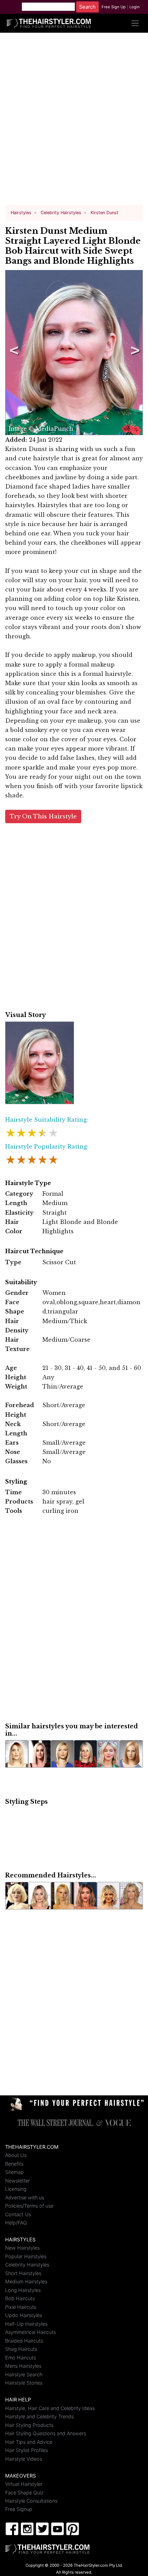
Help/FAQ (16, 2223)
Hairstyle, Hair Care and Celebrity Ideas (50, 2408)
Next (134, 353)
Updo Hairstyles (24, 2315)
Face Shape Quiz (24, 2493)
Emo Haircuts (20, 2358)
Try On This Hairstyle (43, 816)
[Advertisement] (74, 122)
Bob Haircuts (20, 2298)
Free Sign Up (114, 7)
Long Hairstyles (23, 2290)
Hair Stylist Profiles (27, 2450)
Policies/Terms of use (29, 2206)
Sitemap (14, 2172)
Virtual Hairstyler (24, 2484)
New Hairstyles (22, 2248)
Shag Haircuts (21, 2349)
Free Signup (19, 2509)
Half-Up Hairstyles (26, 2324)
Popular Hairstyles (26, 2256)
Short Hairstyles (23, 2273)
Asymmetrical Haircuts (30, 2332)
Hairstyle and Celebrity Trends (39, 2416)
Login (135, 7)
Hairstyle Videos (24, 2459)
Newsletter (18, 2181)
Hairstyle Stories (24, 2383)
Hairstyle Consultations (31, 2501)
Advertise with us (25, 2197)
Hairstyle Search (24, 2374)
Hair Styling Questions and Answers (46, 2433)
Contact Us (18, 2214)
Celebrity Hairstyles (27, 2265)
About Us (16, 2155)
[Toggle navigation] (135, 23)
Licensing (16, 2189)
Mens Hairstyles (23, 2366)
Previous (13, 353)
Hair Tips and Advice (29, 2442)
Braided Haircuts (24, 2341)
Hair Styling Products (29, 2425)
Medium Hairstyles (26, 2281)
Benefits (14, 2164)
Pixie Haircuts (21, 2307)
